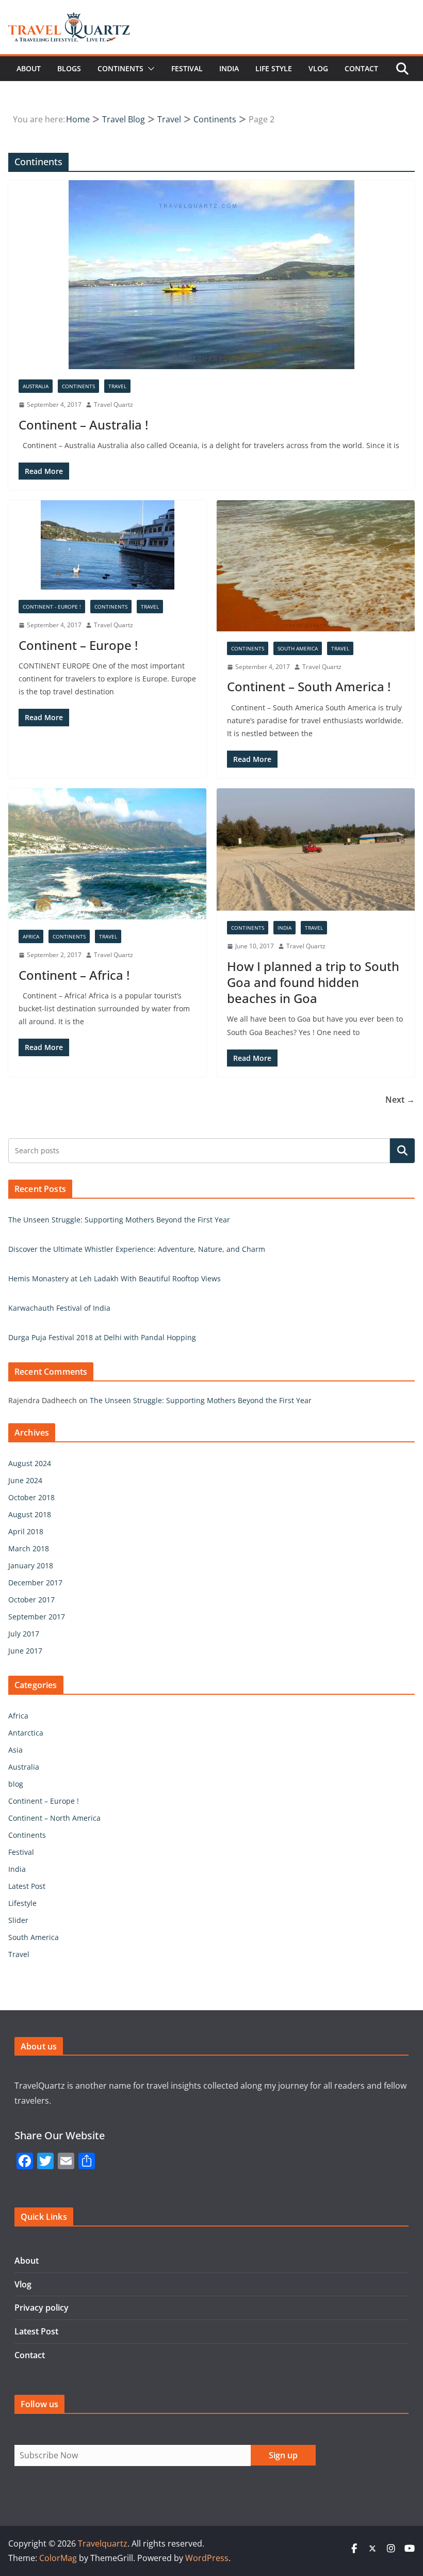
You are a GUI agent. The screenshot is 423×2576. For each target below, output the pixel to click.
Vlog (318, 68)
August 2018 (30, 1514)
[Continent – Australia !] (211, 275)
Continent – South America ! (309, 686)
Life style (274, 68)
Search (402, 1151)
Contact (361, 68)
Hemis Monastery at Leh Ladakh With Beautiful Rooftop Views (115, 1278)
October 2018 (31, 1497)
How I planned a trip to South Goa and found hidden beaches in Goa (313, 982)
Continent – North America (54, 1818)
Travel (117, 386)
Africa (31, 936)
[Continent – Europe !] (107, 545)
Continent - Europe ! (52, 607)
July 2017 (24, 1634)
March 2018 (29, 1548)
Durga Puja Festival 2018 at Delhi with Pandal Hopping (102, 1337)
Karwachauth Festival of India (59, 1308)
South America (298, 648)
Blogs (69, 68)
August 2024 (30, 1463)
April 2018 (26, 1531)
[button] (149, 69)
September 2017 (37, 1617)
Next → (400, 1100)
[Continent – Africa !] (107, 854)
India (229, 68)
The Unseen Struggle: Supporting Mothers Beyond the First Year (119, 1220)
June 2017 (25, 1651)
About (29, 68)
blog (16, 1784)
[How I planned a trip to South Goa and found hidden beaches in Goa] (316, 849)
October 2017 (31, 1600)
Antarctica (26, 1733)
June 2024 (25, 1480)
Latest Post (27, 1886)
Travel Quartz (113, 404)
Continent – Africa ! (74, 975)
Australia (36, 386)
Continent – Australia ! (83, 425)
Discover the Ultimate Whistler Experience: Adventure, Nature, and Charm (137, 1249)
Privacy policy (42, 2308)
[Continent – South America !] (316, 566)
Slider (18, 1920)
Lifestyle (22, 1903)
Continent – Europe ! (78, 645)
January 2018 (31, 1565)
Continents (120, 68)
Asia (15, 1750)
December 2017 (35, 1583)
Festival (187, 68)
